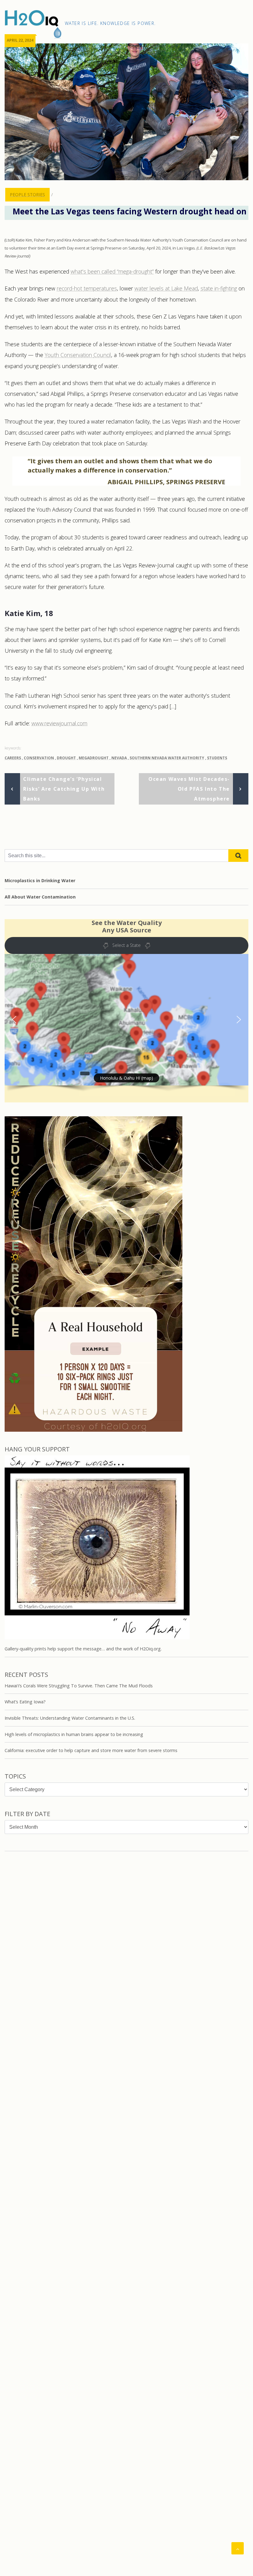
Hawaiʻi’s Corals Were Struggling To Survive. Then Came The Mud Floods (79, 1686)
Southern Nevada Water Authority (167, 758)
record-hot (70, 288)
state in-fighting (219, 288)
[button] (126, 1020)
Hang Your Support (37, 1449)
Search (238, 856)
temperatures (100, 288)
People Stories (27, 195)
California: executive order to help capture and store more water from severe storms (91, 1750)
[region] (126, 1031)
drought (66, 758)
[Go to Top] (238, 2548)
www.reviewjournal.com (59, 723)
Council (102, 355)
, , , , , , (116, 758)
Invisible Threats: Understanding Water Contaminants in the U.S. (70, 1718)
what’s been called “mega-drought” (112, 271)
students (217, 758)
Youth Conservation (69, 355)
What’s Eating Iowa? (25, 1702)
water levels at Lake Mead (166, 288)
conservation (39, 758)
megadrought (94, 758)
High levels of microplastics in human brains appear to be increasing (74, 1734)
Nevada (119, 758)
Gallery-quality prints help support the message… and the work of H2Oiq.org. (83, 1649)
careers (13, 758)
